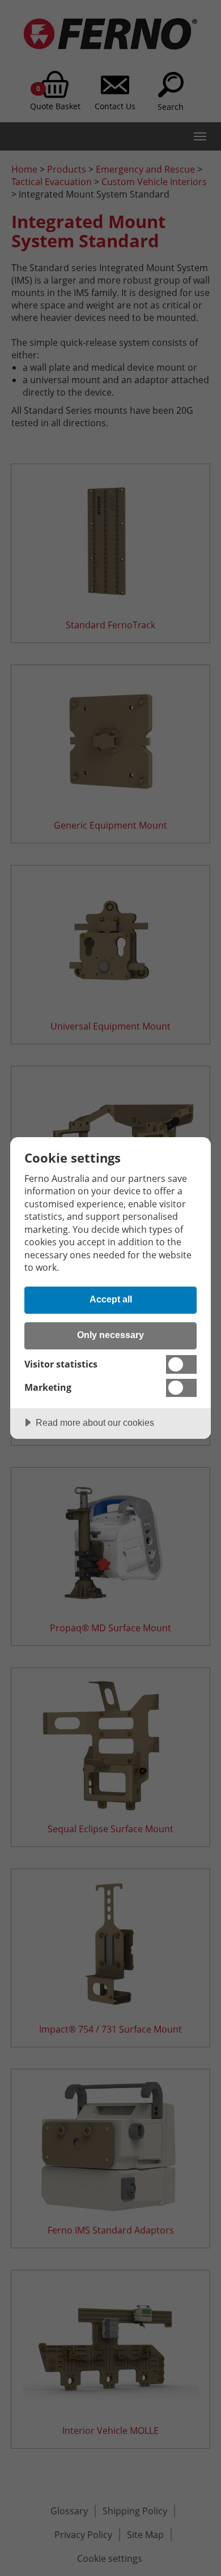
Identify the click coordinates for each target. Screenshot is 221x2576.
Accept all (111, 1299)
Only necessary (110, 1335)
